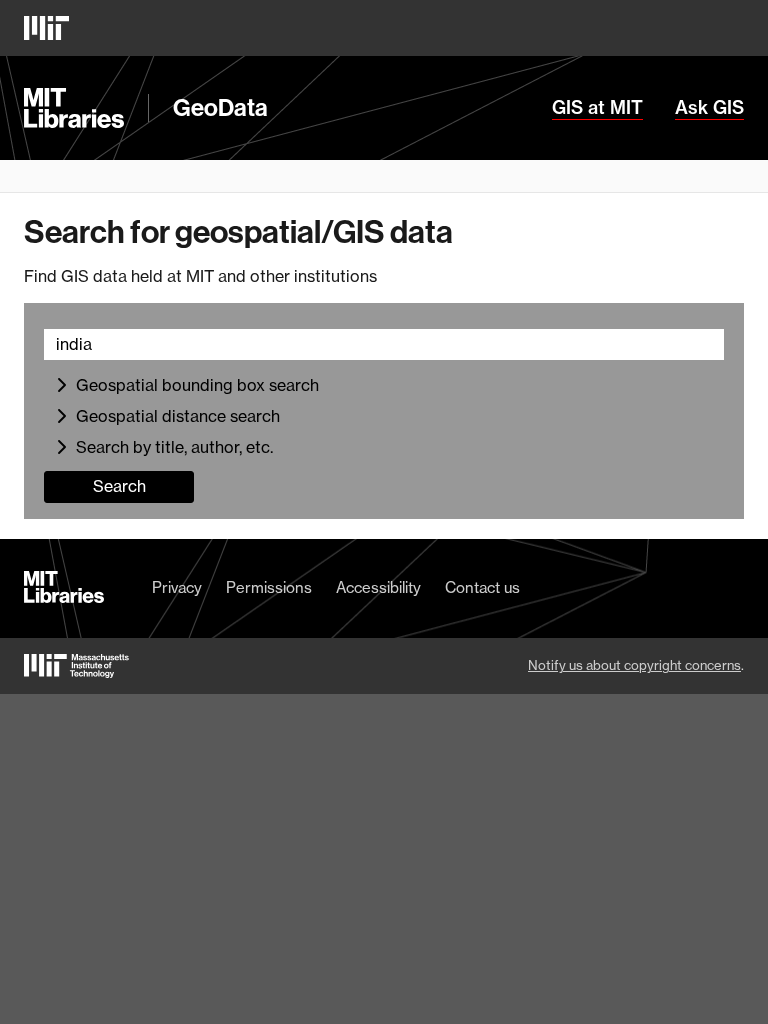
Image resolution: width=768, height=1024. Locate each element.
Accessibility (378, 588)
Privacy (177, 588)
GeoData (220, 108)
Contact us (482, 588)
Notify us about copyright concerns (634, 665)
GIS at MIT (597, 108)
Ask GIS (709, 108)
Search (119, 486)
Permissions (269, 588)
